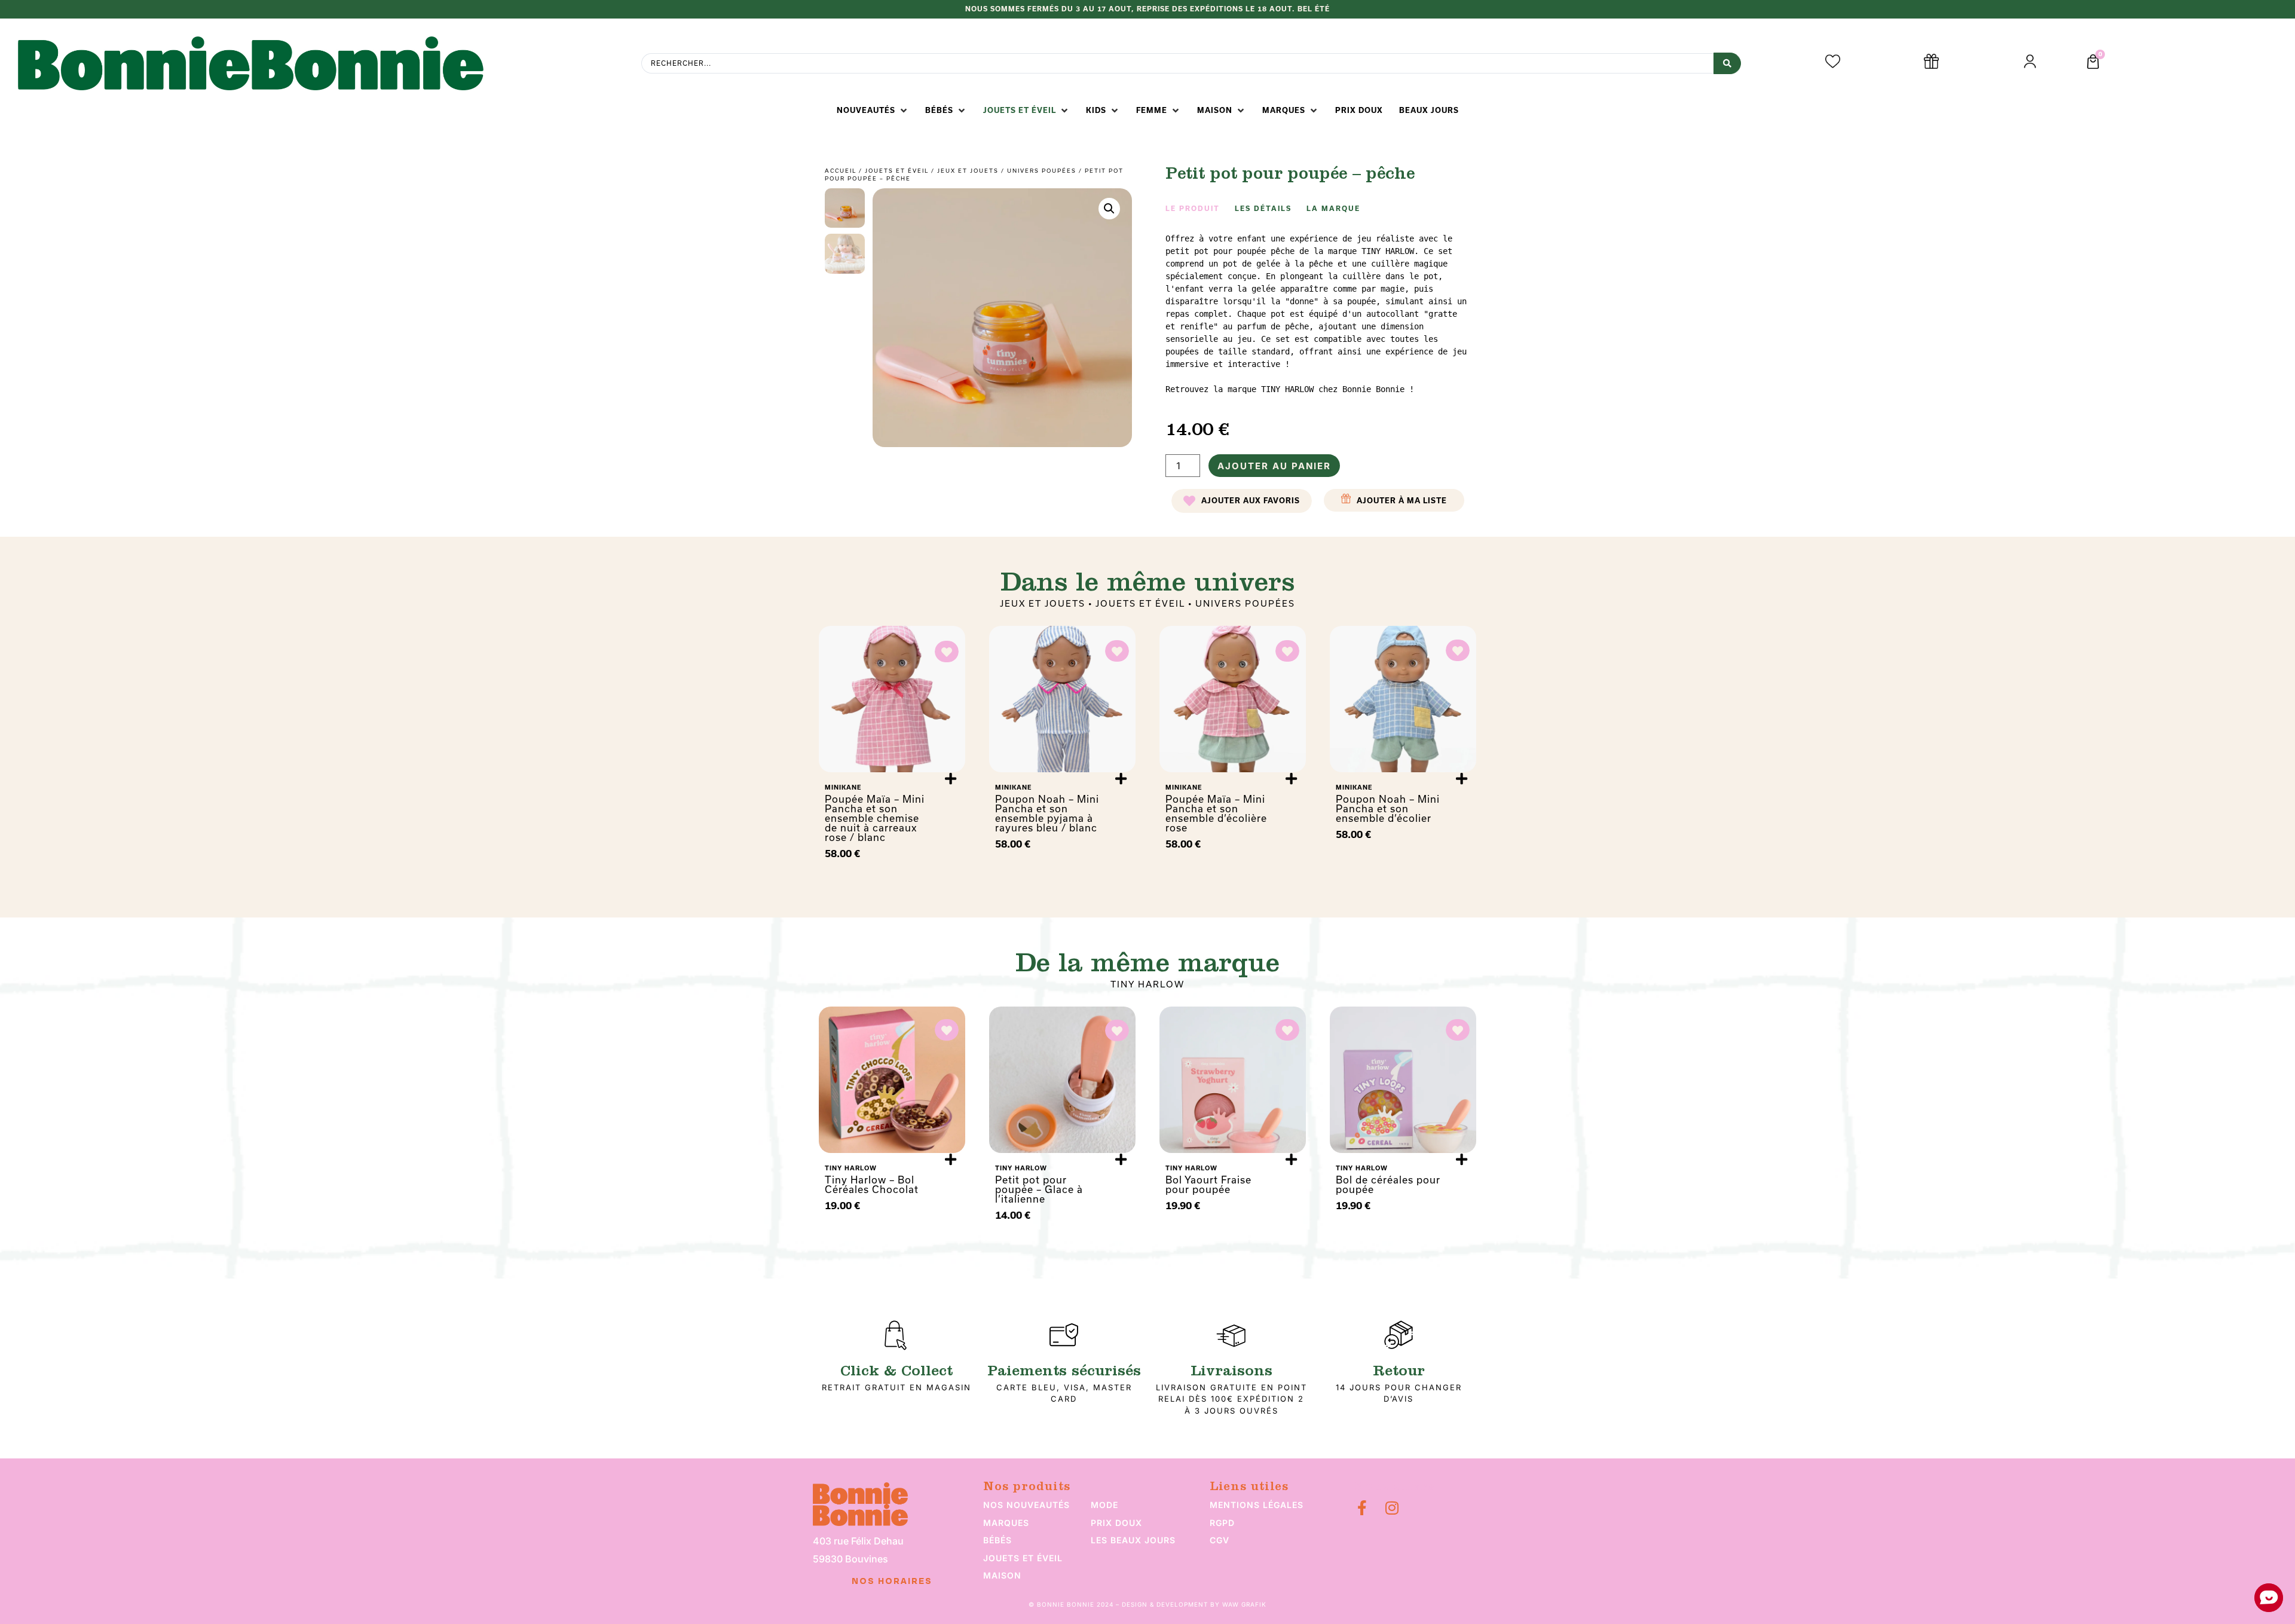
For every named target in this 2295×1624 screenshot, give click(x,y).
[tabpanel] (1318, 314)
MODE (1104, 1505)
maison (1002, 1575)
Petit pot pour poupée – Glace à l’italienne (1039, 1189)
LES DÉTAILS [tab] (1263, 209)
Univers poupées (1042, 171)
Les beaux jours (1133, 1540)
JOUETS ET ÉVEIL (897, 171)
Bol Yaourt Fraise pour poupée (1208, 1184)
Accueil (841, 171)
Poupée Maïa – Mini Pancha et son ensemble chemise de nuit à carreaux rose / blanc (875, 818)
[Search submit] (1727, 63)
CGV (1220, 1540)
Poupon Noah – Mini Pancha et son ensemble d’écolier (1388, 808)
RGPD (1222, 1523)
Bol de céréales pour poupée (1388, 1184)
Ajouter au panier (1274, 466)
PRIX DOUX (1116, 1523)
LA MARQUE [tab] (1333, 209)
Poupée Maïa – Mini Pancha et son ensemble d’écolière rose (1216, 813)
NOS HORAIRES (892, 1582)
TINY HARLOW (1147, 984)
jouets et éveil (1023, 1558)
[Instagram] (1392, 1508)
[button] (873, 111)
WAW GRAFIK (1244, 1604)
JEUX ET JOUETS (968, 171)
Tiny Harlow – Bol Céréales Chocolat (872, 1184)
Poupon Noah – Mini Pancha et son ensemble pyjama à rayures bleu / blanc (1047, 813)
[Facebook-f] (1362, 1508)
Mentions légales (1257, 1505)
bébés (997, 1540)
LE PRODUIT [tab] (1193, 209)
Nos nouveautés (1026, 1505)
